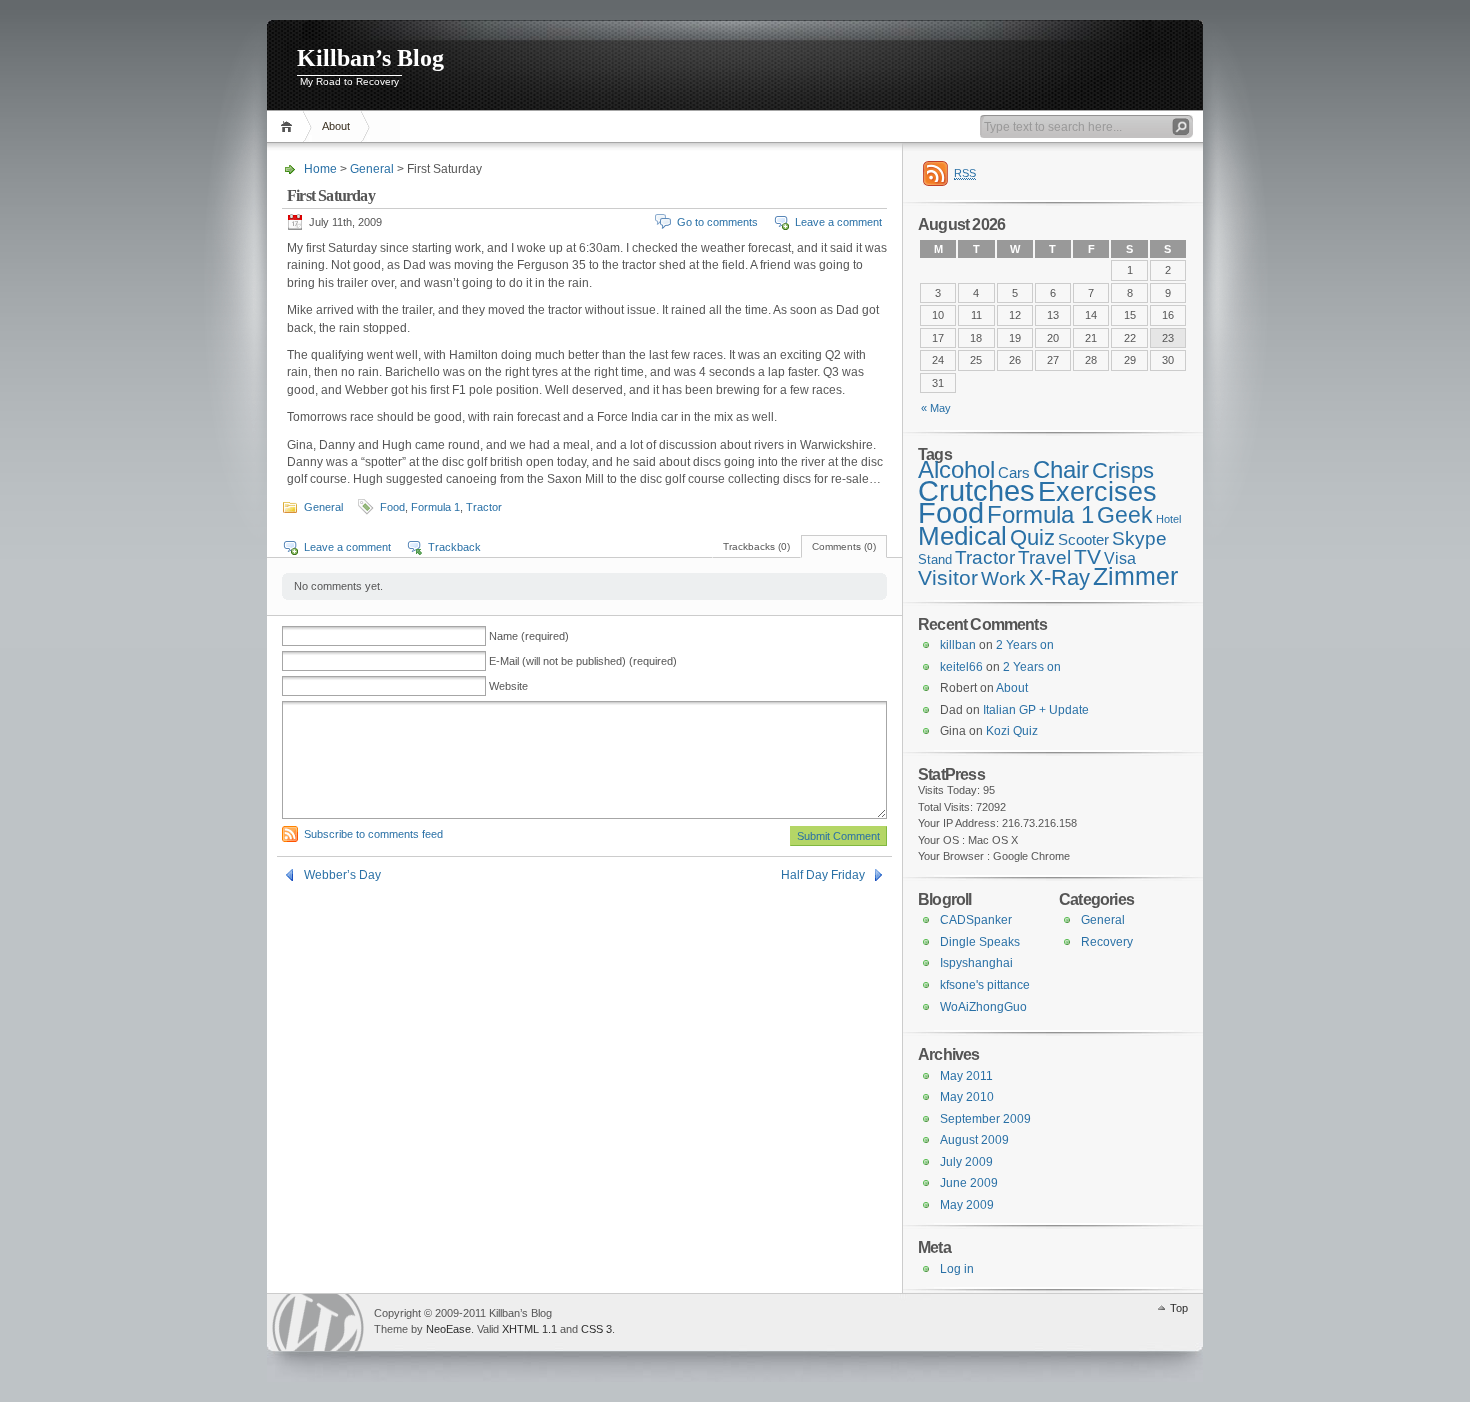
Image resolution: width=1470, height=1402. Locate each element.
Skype (1139, 538)
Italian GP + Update (1036, 710)
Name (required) (529, 636)
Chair (1061, 469)
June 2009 (969, 1183)
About (336, 126)
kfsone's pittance (985, 985)
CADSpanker (976, 920)
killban (958, 645)
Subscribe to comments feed (373, 834)
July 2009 (966, 1162)
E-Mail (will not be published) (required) (583, 661)
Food (392, 507)
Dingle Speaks (980, 942)
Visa (1120, 558)
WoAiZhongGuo (983, 1007)
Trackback (454, 547)
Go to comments (717, 222)
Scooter (1083, 539)
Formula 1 (435, 507)
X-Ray (1059, 577)
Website (508, 686)
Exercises (1097, 492)
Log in (957, 1269)
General (372, 169)
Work (1003, 578)
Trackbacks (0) (756, 546)
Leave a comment (838, 222)
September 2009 (985, 1119)
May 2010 (967, 1097)
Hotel (1168, 519)
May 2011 (966, 1076)
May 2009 (967, 1205)
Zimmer (1135, 576)
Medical (962, 536)
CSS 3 (596, 1329)
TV (1087, 557)
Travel (1044, 557)
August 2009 (974, 1140)
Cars (1014, 472)
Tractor (484, 507)
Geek (1125, 515)
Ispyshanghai (976, 963)
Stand (935, 559)
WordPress (318, 1322)
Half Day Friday (823, 875)
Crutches (976, 491)
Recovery (1107, 942)
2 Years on (1025, 645)
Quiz (1032, 537)
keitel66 (961, 667)
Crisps (1123, 470)
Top (1179, 1308)
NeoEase (448, 1329)
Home (289, 126)
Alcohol (956, 469)
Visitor (948, 578)
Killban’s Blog (370, 58)
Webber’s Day (342, 875)
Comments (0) (844, 546)
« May (936, 408)
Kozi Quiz (1012, 731)
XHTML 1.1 (529, 1329)
